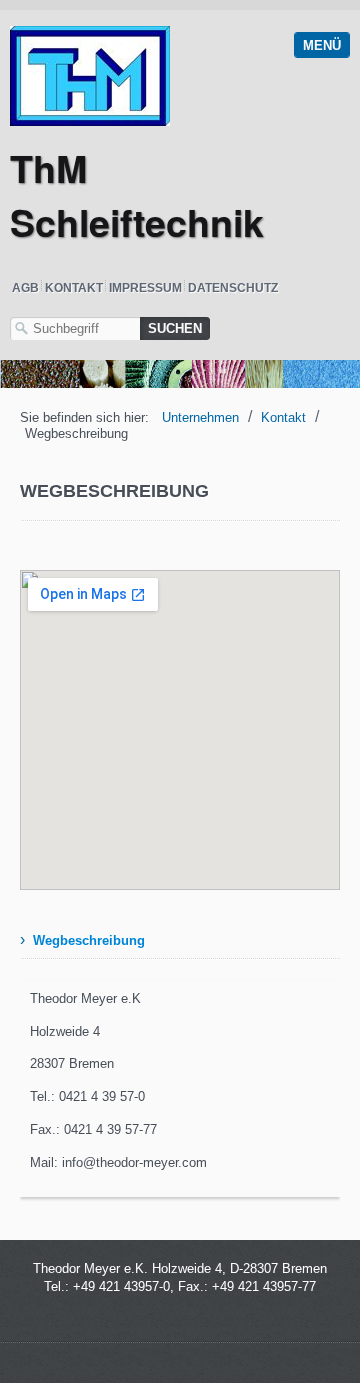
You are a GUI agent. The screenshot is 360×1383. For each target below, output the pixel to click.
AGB (25, 288)
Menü (322, 45)
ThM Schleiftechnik (137, 195)
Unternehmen (200, 417)
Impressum (145, 288)
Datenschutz (233, 288)
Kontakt (74, 288)
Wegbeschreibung (89, 940)
